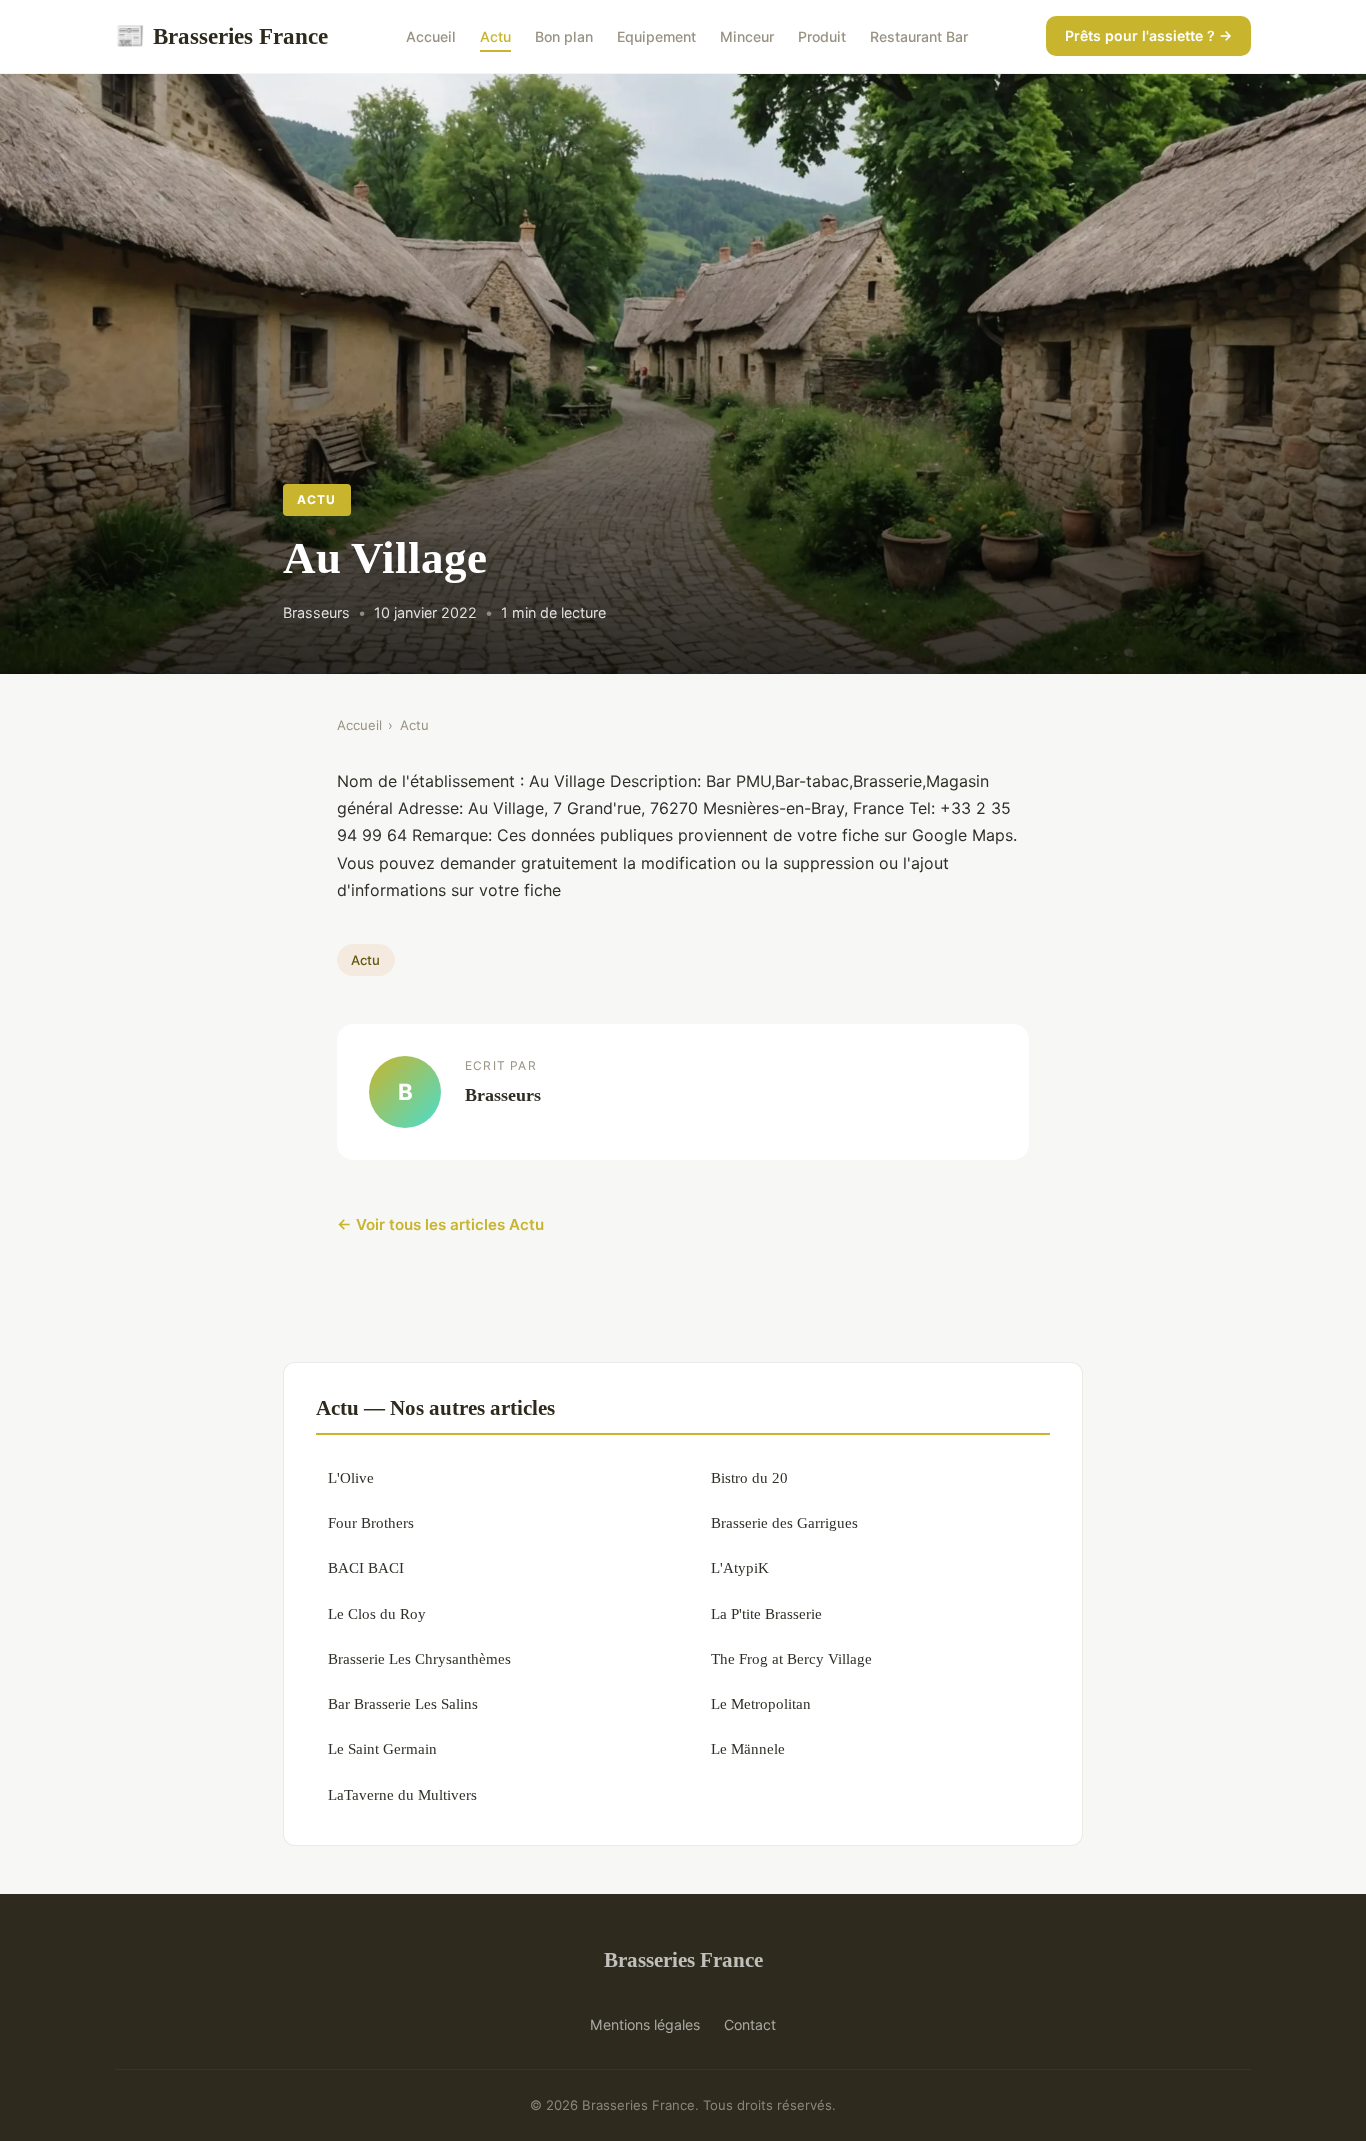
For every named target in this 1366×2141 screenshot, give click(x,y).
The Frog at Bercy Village (791, 1658)
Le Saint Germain (382, 1748)
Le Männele (748, 1748)
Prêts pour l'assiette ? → (1148, 35)
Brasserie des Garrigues (784, 1522)
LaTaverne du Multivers (402, 1794)
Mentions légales (645, 2024)
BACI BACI (366, 1567)
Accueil (431, 36)
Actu (495, 36)
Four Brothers (371, 1522)
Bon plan (564, 36)
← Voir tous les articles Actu (440, 1224)
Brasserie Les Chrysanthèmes (419, 1658)
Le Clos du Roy (377, 1613)
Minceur (747, 36)
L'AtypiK (740, 1567)
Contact (750, 2024)
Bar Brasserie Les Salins (403, 1703)
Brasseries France (221, 36)
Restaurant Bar (919, 36)
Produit (822, 36)
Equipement (656, 36)
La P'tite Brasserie (766, 1613)
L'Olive (351, 1477)
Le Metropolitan (761, 1703)
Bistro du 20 (749, 1477)
